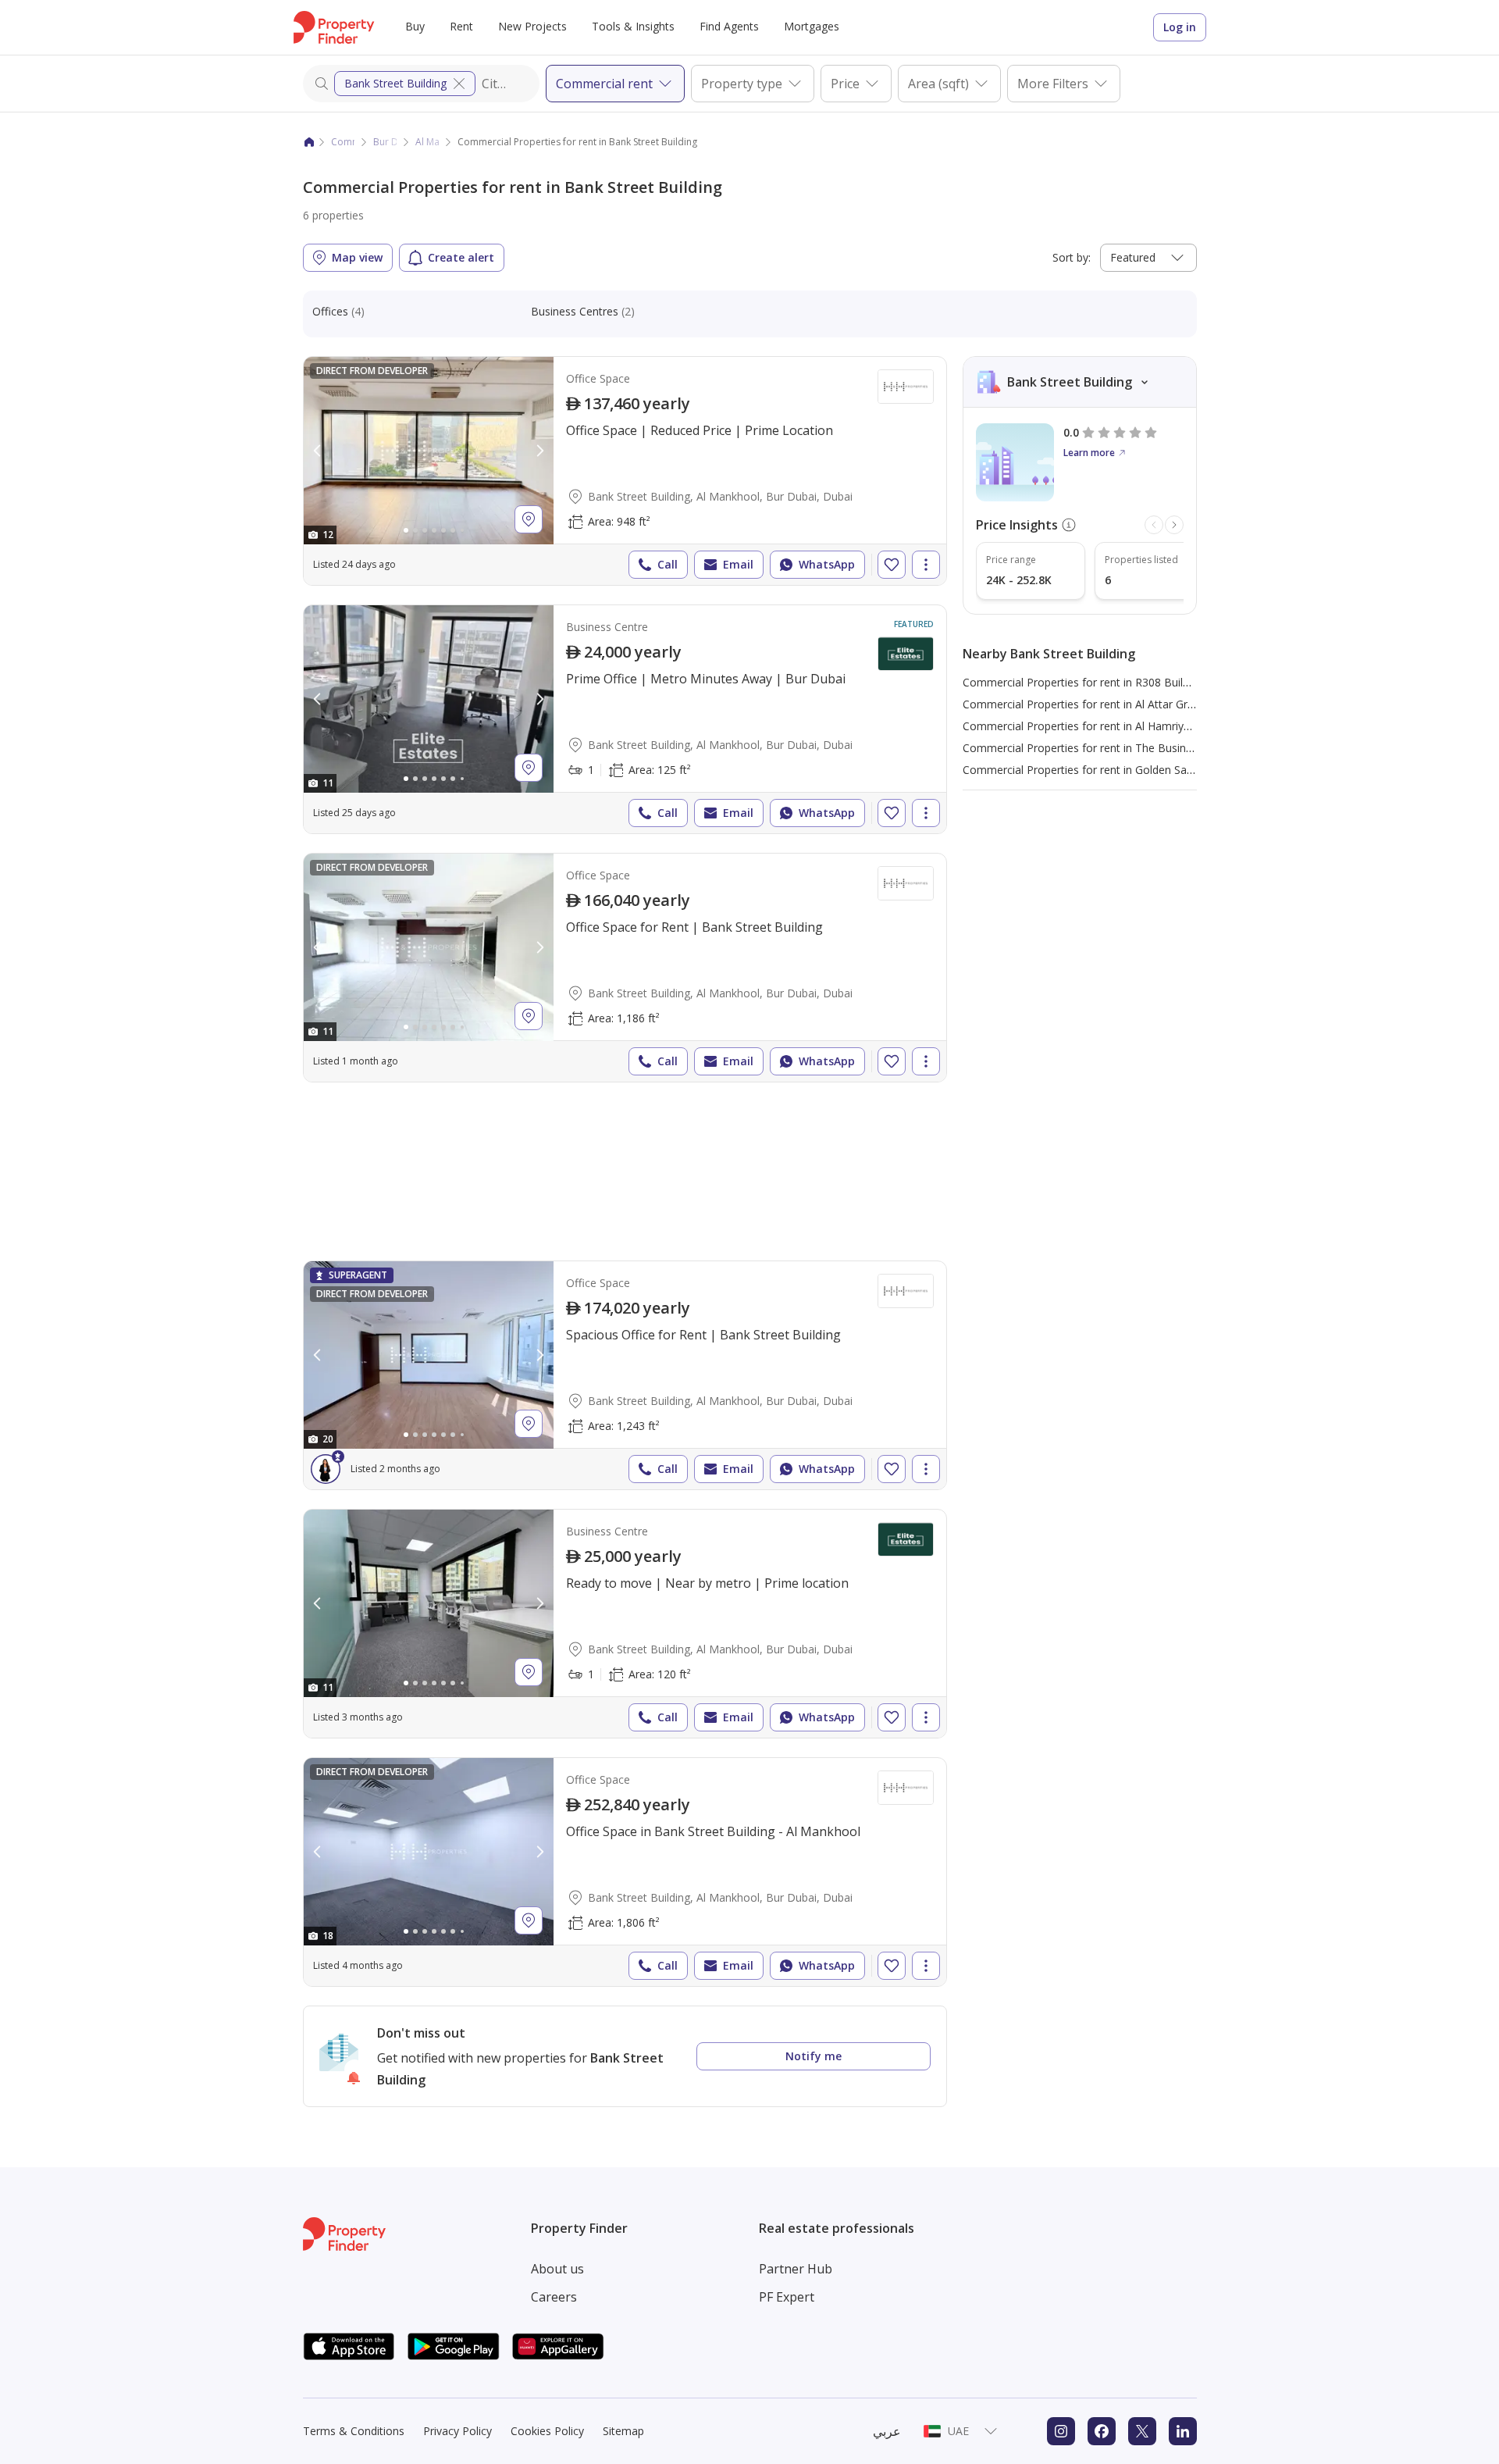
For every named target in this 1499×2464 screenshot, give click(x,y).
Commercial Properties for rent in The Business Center (1101, 748)
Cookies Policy (547, 2431)
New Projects (532, 26)
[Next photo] (539, 451)
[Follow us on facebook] (1102, 2431)
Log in (1180, 27)
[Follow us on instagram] (1061, 2431)
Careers (554, 2297)
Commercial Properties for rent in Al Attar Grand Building (1106, 704)
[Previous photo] (318, 451)
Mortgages (812, 26)
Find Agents (729, 26)
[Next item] (1174, 525)
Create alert (461, 257)
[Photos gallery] (429, 451)
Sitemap (623, 2431)
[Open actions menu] (926, 565)
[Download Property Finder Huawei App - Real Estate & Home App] (558, 2346)
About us (557, 2269)
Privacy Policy (458, 2431)
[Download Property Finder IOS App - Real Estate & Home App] (349, 2346)
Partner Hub (796, 2269)
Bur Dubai (395, 142)
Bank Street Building (395, 83)
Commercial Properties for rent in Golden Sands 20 (1091, 770)
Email (738, 564)
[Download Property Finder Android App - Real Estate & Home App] (454, 2346)
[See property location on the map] (529, 519)
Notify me (814, 2056)
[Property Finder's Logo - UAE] (334, 27)
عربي (887, 2431)
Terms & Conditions (354, 2431)
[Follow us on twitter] (1142, 2431)
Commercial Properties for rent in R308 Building (1083, 682)
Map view (357, 257)
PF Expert (787, 2297)
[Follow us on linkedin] (1183, 2431)
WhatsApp (827, 564)
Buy (415, 26)
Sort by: (1072, 257)
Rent (461, 26)
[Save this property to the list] (892, 565)
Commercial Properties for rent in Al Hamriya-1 (1081, 726)
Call (668, 564)
